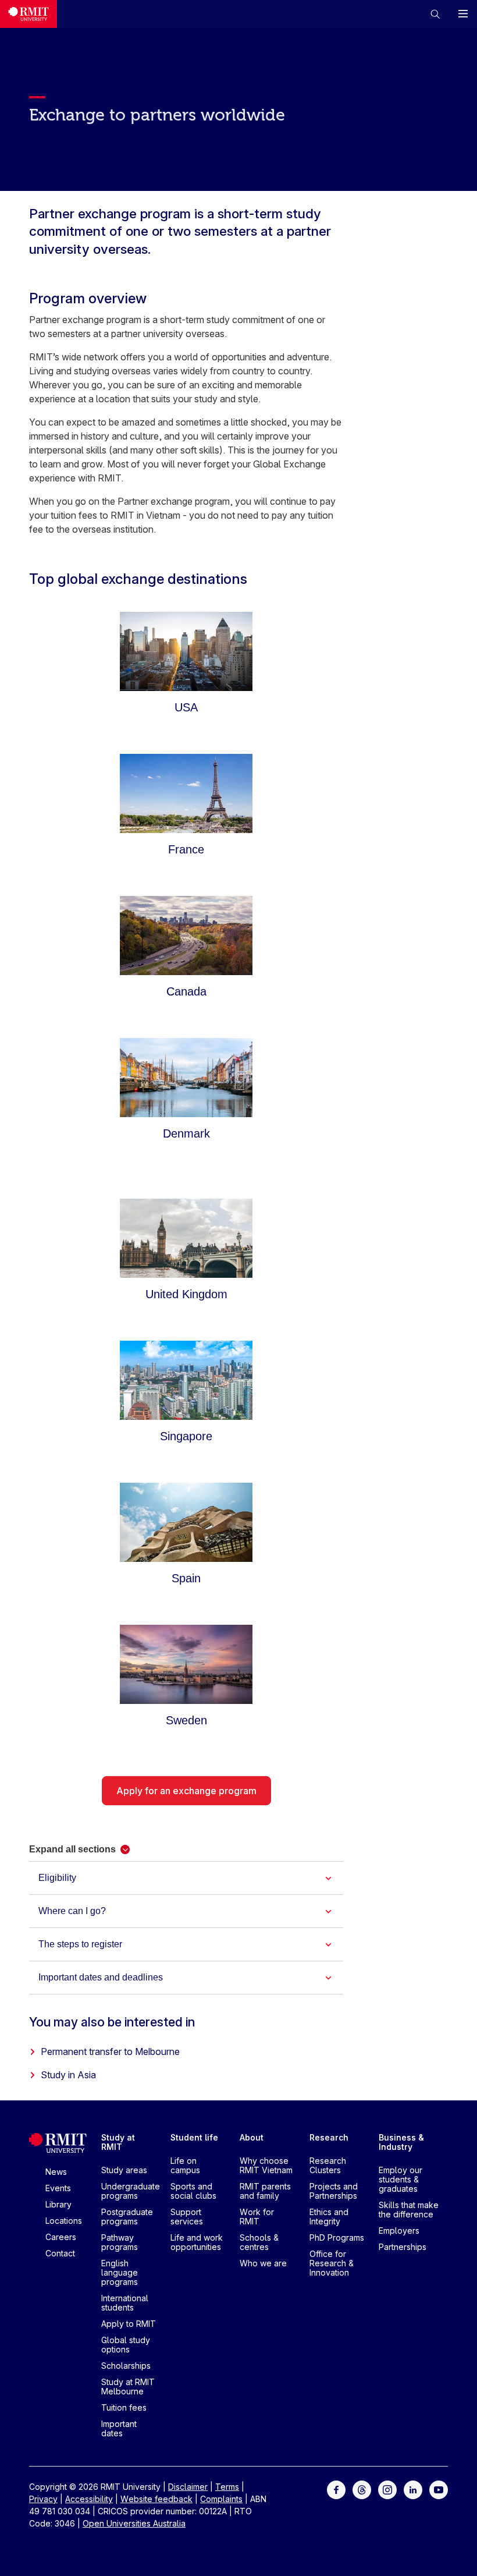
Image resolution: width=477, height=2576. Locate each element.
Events (58, 2188)
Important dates (119, 2428)
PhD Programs (337, 2237)
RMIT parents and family (265, 2191)
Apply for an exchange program (186, 1791)
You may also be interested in (112, 2022)
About (252, 2137)
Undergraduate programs (131, 2191)
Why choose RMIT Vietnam (266, 2165)
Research (329, 2137)
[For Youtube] (439, 2489)
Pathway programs (120, 2242)
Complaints (221, 2499)
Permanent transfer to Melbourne (110, 2051)
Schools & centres (259, 2242)
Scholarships (126, 2366)
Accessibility (89, 2499)
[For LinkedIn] (413, 2489)
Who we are (263, 2263)
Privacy (43, 2499)
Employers (399, 2230)
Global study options (126, 2345)
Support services (187, 2217)
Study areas (124, 2170)
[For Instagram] (387, 2489)
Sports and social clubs (193, 2191)
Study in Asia (68, 2075)
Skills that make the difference (409, 2210)
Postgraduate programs (127, 2217)
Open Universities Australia (134, 2523)
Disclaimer (188, 2487)
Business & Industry (401, 2142)
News (56, 2172)
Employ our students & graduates (401, 2179)
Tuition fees (124, 2407)
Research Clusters (328, 2165)
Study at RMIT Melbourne (128, 2387)
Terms (227, 2487)
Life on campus (185, 2165)
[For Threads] (362, 2489)
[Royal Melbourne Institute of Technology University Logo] (29, 14)
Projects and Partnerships (334, 2191)
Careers (61, 2237)
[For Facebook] (336, 2489)
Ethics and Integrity (329, 2217)
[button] (435, 14)
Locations (64, 2221)
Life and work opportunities (197, 2242)
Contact (60, 2253)
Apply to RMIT (129, 2324)
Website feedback (156, 2499)
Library (58, 2204)
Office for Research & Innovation (332, 2263)
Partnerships (403, 2247)
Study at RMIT (118, 2142)
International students (125, 2303)
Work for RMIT (257, 2217)
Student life (194, 2137)
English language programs (120, 2272)
